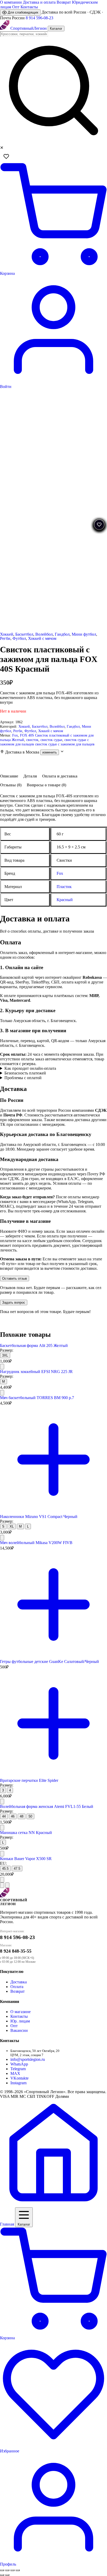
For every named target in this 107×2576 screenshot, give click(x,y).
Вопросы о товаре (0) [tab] (46, 785)
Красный (65, 900)
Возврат (64, 2)
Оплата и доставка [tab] (60, 776)
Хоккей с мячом (42, 638)
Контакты (29, 7)
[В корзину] (53, 1512)
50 (30, 1816)
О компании (11, 2)
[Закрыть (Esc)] (18, 2570)
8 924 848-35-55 (16, 1951)
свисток (32, 740)
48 (22, 1816)
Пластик (64, 887)
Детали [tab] (30, 776)
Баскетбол (24, 634)
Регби (5, 638)
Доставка (19, 1982)
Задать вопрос (14, 1302)
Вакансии (19, 2030)
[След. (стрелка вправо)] (7, 2575)
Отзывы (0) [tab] (11, 785)
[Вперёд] (7, 1885)
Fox (15, 735)
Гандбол (62, 634)
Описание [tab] (9, 776)
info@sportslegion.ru (28, 2059)
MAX (15, 2073)
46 (13, 1816)
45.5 (5, 1869)
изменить (50, 752)
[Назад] (2, 1885)
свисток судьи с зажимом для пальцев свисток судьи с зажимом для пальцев (47, 742)
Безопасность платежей (25, 1073)
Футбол (19, 638)
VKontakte (19, 2078)
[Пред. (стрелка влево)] (2, 2575)
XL (12, 1526)
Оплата (17, 1987)
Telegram (18, 2069)
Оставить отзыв (15, 1278)
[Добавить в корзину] (2, 1367)
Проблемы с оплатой (23, 1078)
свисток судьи (51, 740)
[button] (53, 752)
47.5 (17, 1869)
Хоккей (7, 634)
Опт (16, 7)
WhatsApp (19, 2064)
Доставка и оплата (39, 2)
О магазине (21, 2012)
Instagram (18, 2083)
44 (4, 1816)
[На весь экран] (7, 2570)
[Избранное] (6, 156)
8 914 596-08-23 (39, 18)
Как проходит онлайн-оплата (30, 1068)
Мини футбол (84, 634)
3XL (5, 1355)
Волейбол (44, 634)
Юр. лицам (20, 2021)
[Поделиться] (12, 2570)
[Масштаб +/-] (2, 2570)
